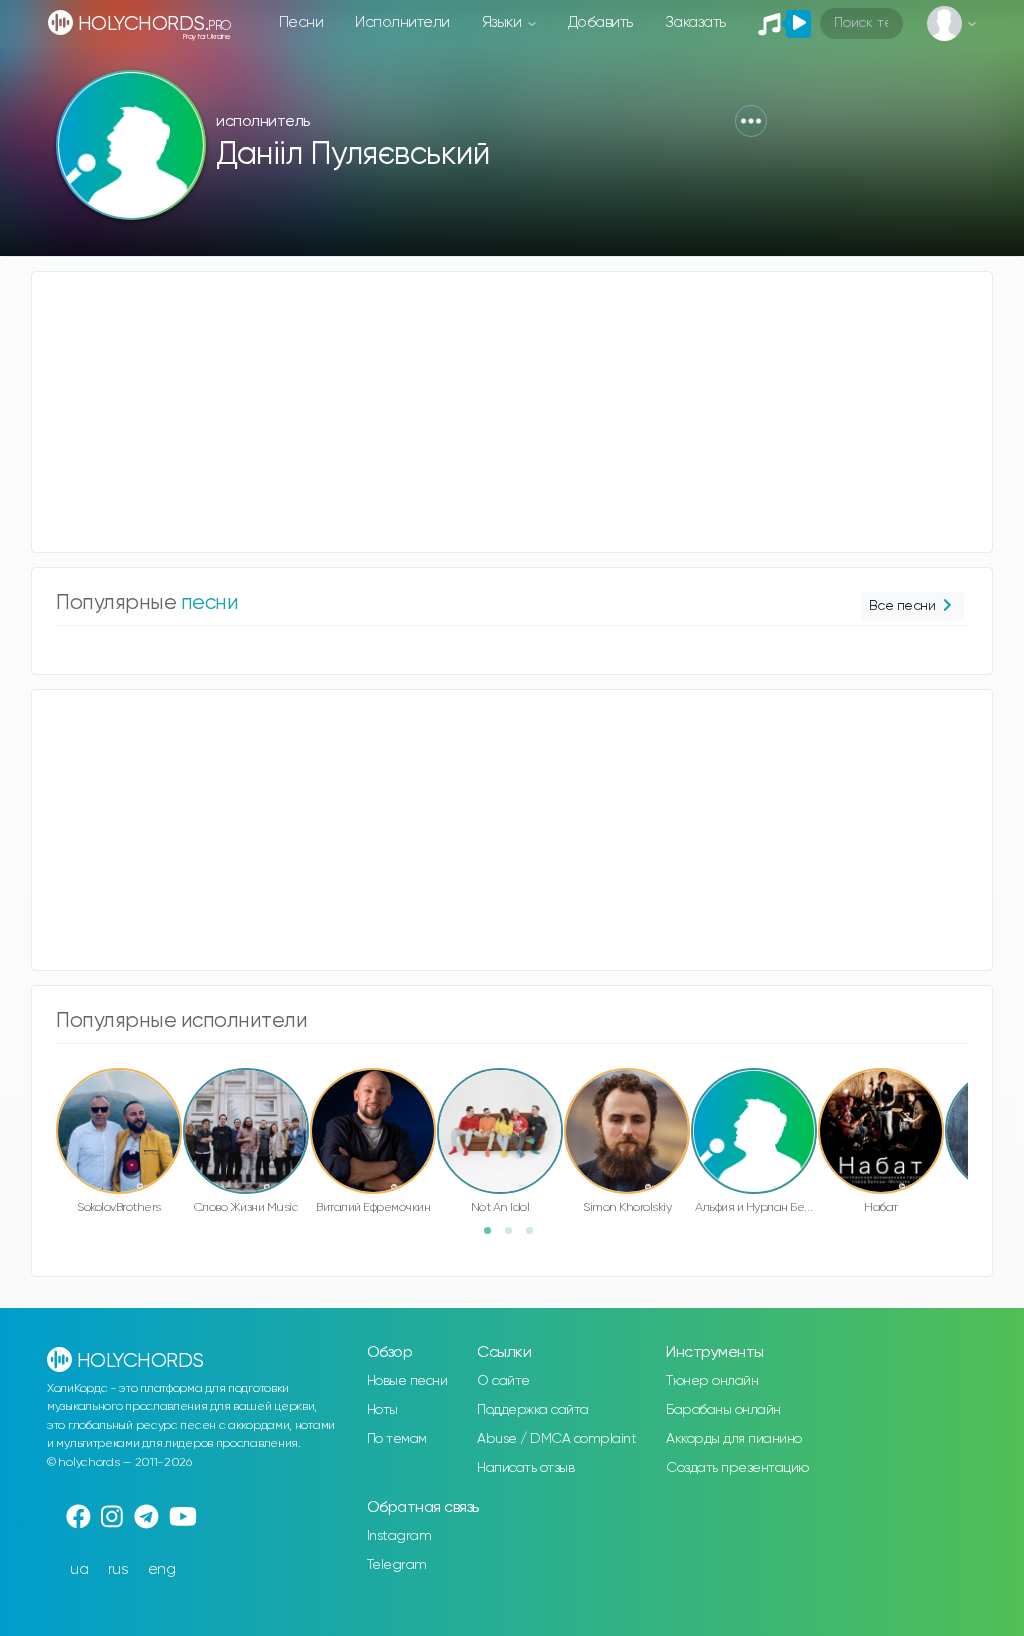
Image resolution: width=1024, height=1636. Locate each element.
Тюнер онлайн (712, 1381)
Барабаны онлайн (723, 1410)
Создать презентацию (737, 1468)
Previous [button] (46, 1108)
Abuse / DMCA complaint (556, 1439)
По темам (397, 1439)
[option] (119, 1144)
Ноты (382, 1410)
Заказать (695, 22)
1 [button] (494, 1237)
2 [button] (515, 1237)
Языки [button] (503, 22)
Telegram (397, 1565)
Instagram (399, 1536)
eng (162, 1569)
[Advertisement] (512, 412)
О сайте (503, 1381)
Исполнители (402, 22)
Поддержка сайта (533, 1410)
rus (118, 1569)
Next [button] (978, 1108)
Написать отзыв (525, 1468)
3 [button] (536, 1237)
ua (79, 1569)
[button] (751, 121)
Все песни (902, 606)
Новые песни (407, 1381)
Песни (301, 22)
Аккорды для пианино (734, 1439)
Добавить (600, 22)
